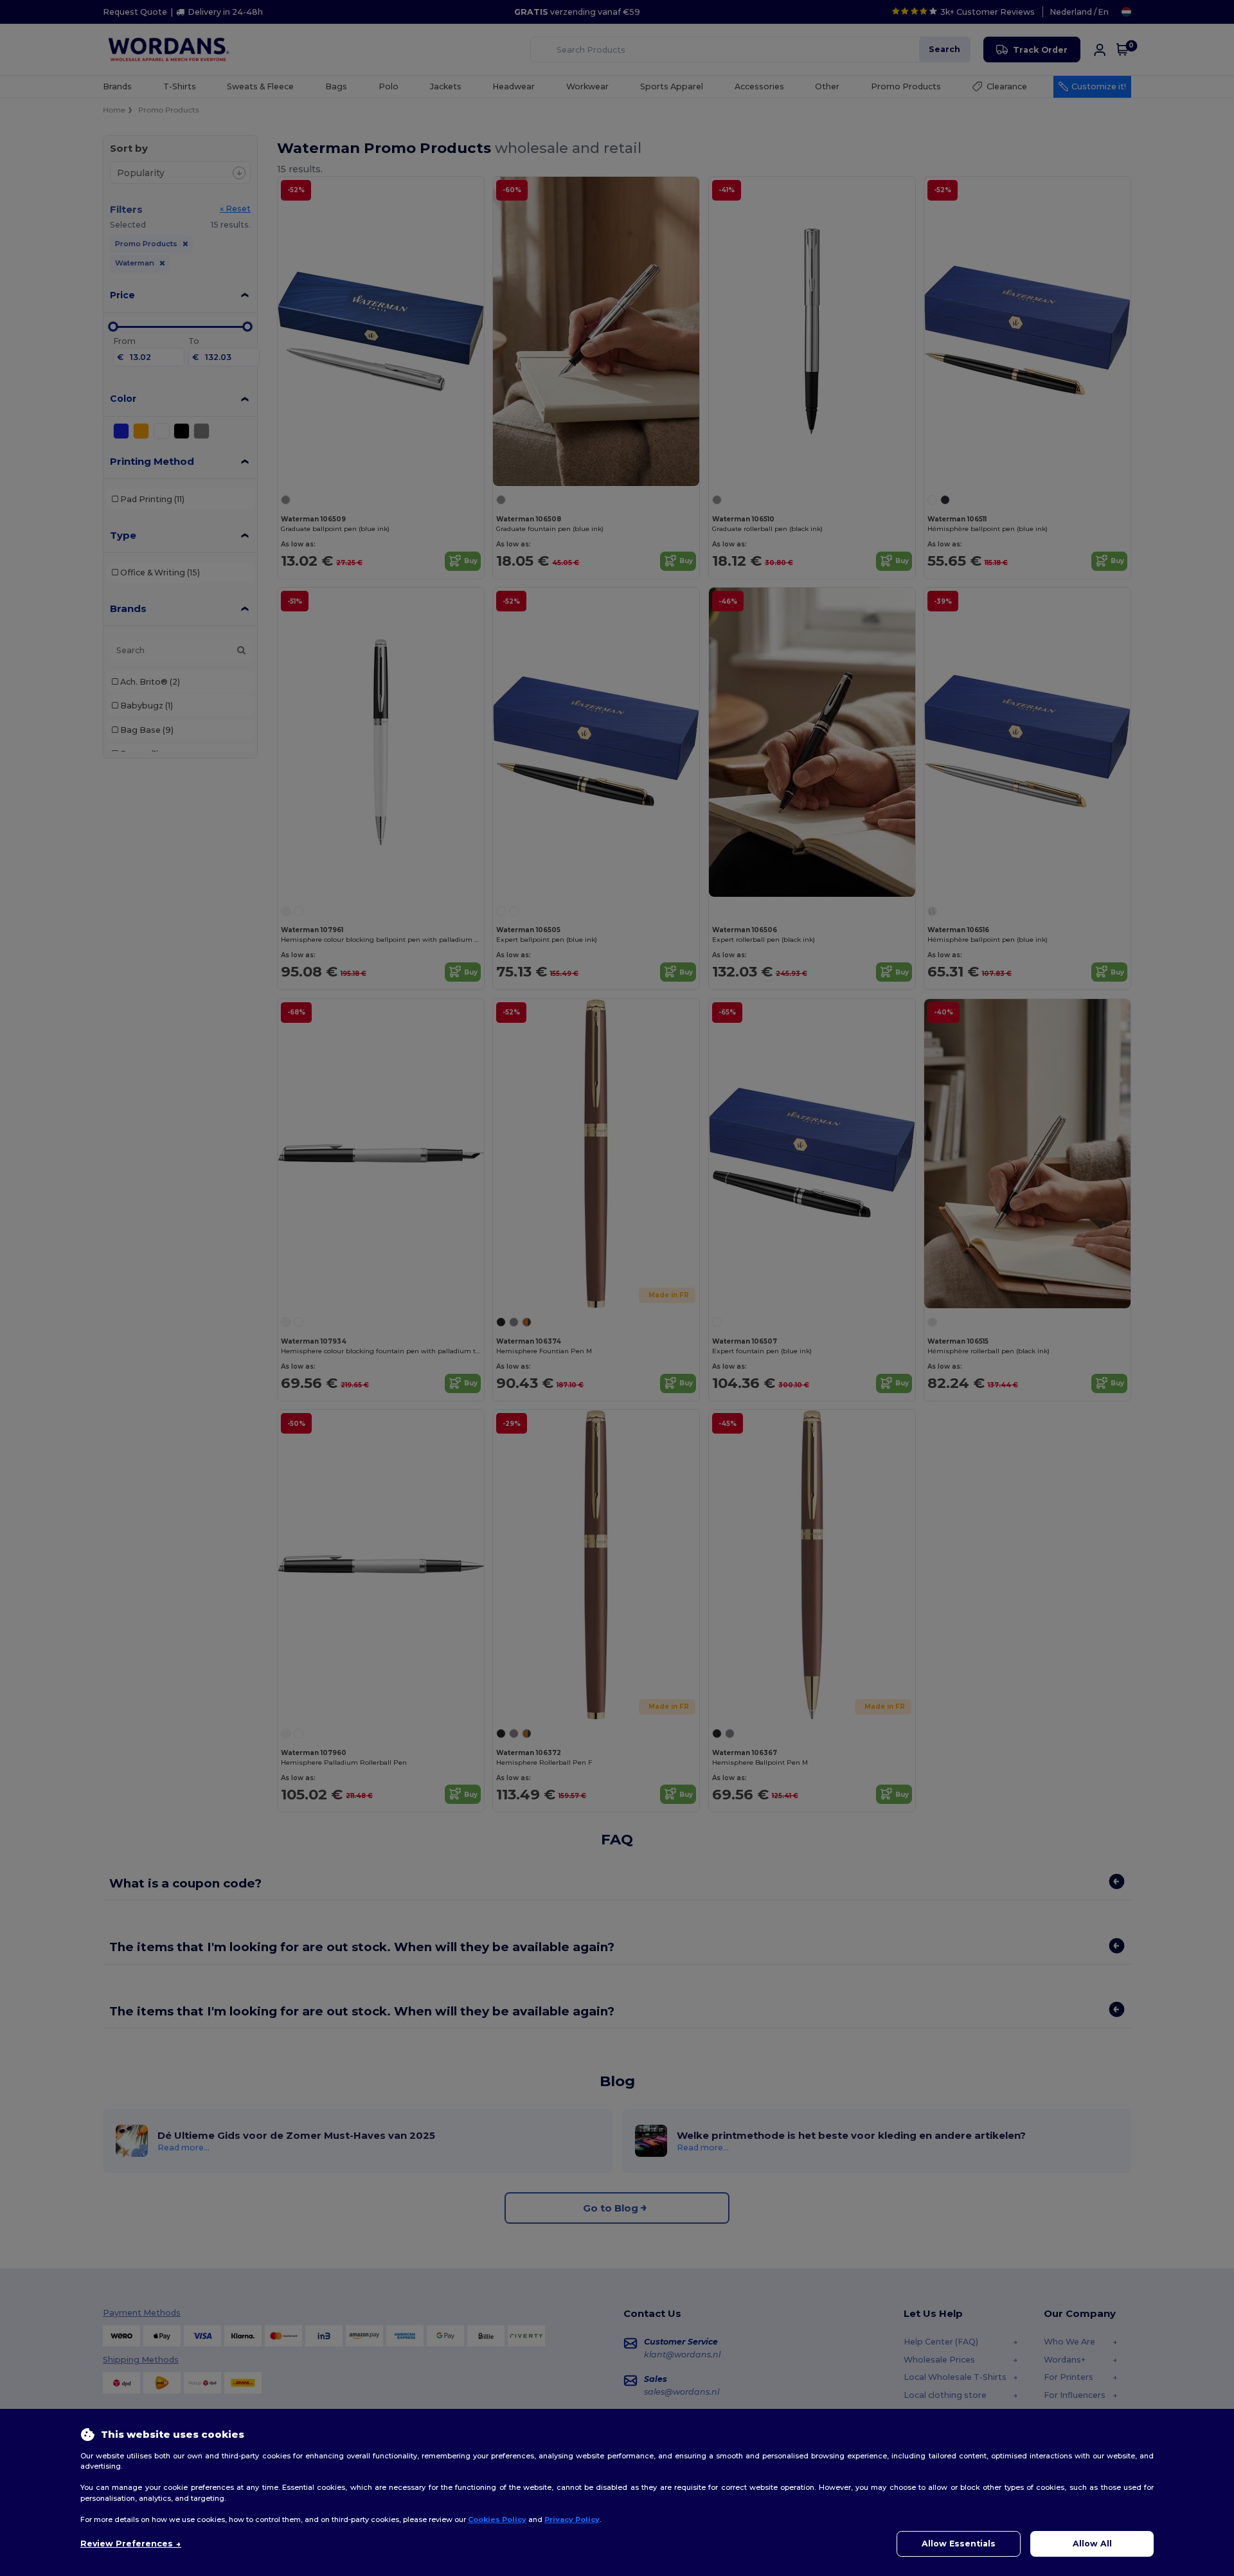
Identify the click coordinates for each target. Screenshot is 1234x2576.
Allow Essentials (959, 2544)
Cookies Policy (497, 2519)
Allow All (1092, 2544)
